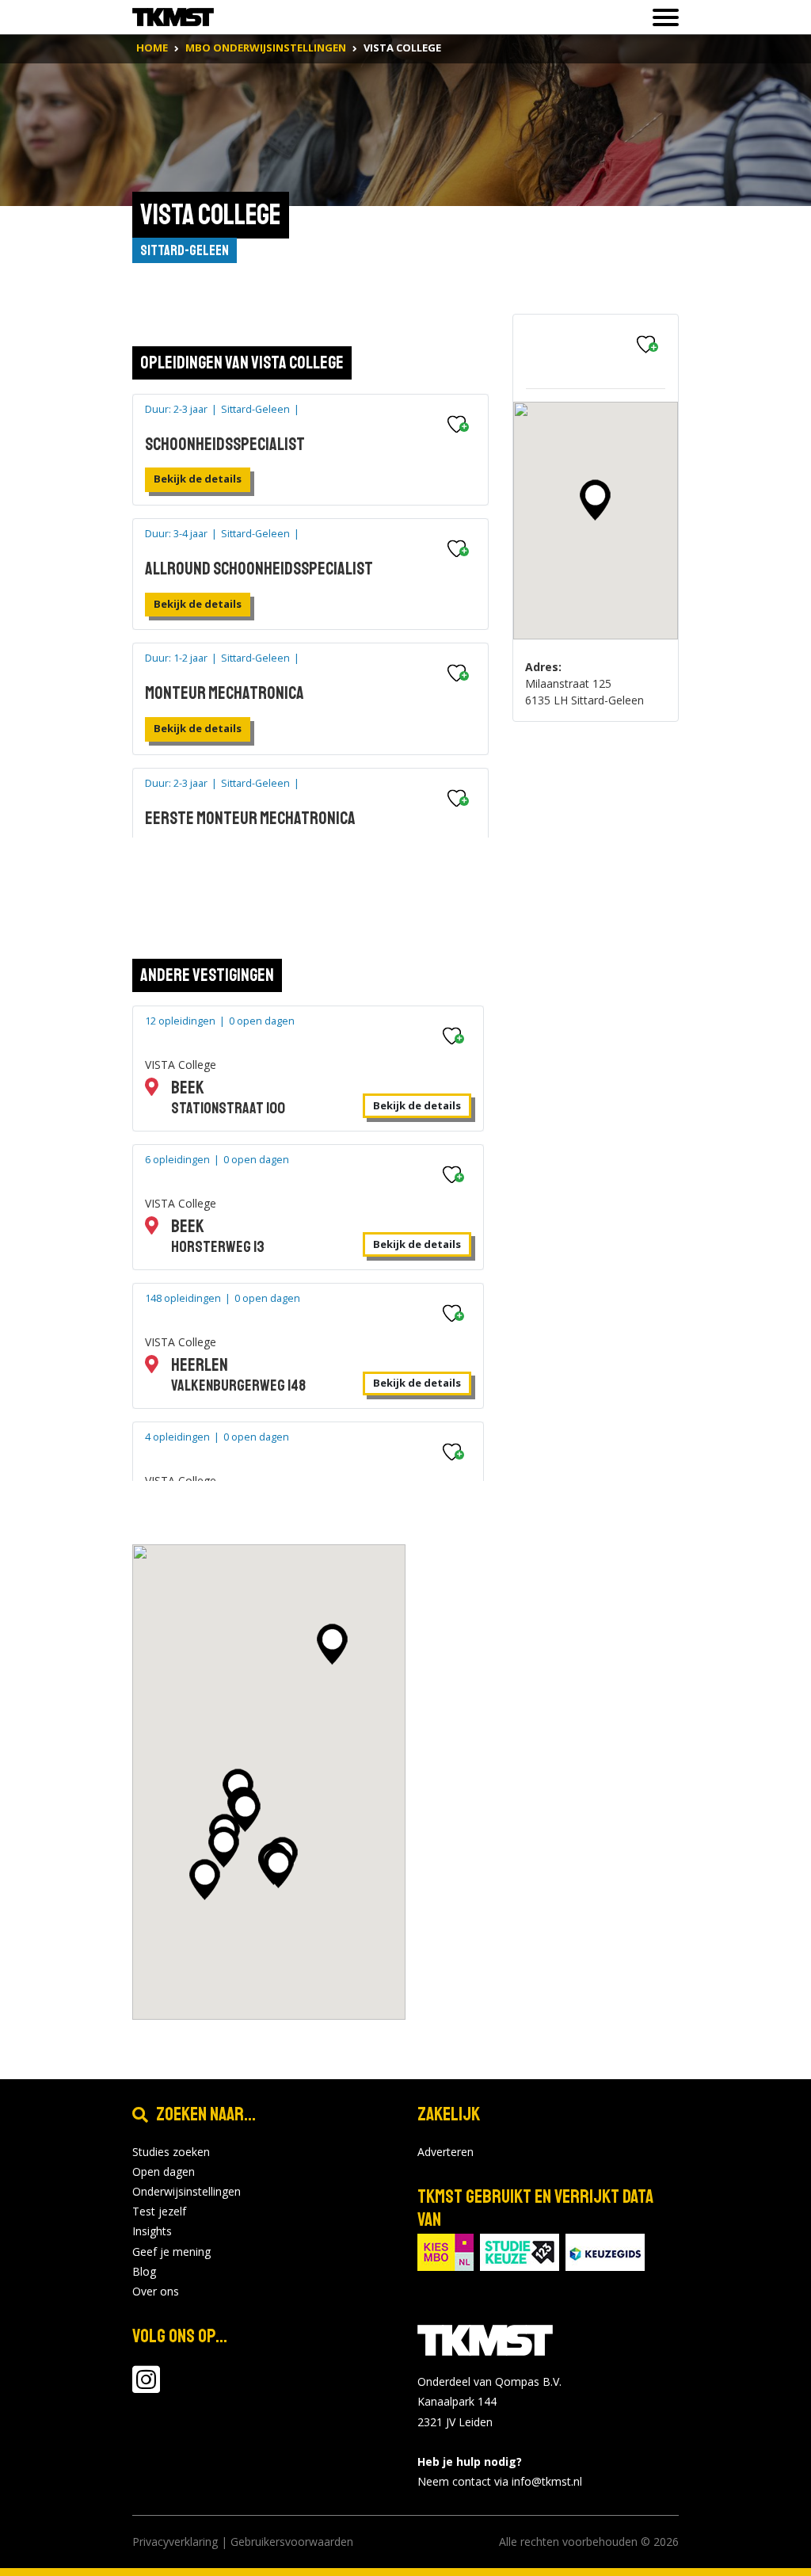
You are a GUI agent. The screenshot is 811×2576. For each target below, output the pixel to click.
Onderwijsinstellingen (187, 2191)
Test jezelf (159, 2211)
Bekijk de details (198, 479)
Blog (144, 2271)
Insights (152, 2231)
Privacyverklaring (175, 2542)
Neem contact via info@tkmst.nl (500, 2481)
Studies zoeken (171, 2152)
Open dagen (164, 2171)
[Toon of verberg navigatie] (661, 17)
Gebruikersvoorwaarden (292, 2542)
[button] (595, 500)
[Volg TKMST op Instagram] (146, 2387)
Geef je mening (171, 2252)
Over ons (156, 2291)
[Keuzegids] (605, 2252)
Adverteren (445, 2152)
